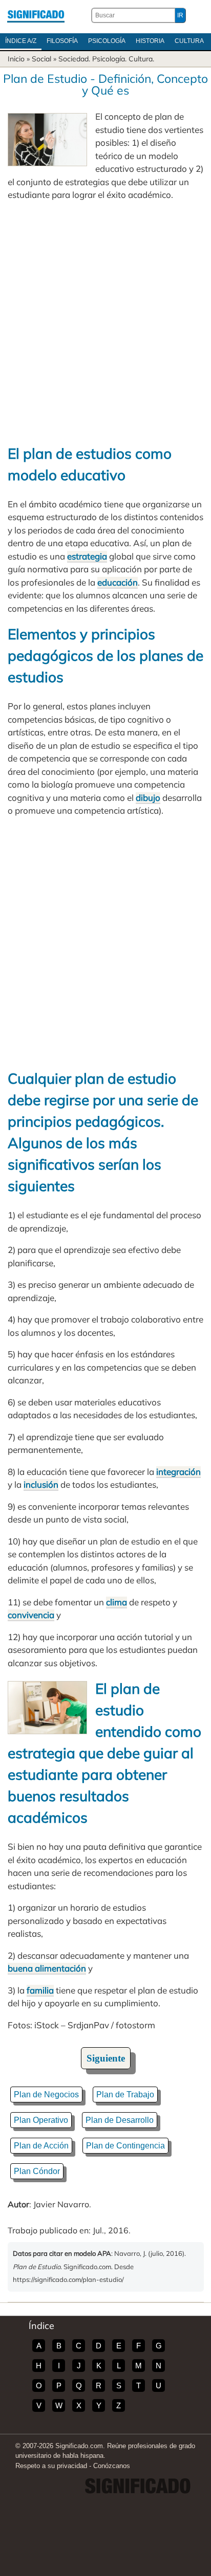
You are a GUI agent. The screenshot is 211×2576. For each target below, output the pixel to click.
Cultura (189, 41)
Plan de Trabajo (125, 2095)
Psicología (107, 41)
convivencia (31, 1615)
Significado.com (36, 15)
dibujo (148, 798)
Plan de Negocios (46, 2095)
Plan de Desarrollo (120, 2120)
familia (40, 1990)
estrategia (87, 556)
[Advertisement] (105, 322)
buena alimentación (47, 1968)
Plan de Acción (41, 2146)
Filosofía (62, 41)
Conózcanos (112, 2466)
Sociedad (73, 59)
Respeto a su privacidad (51, 2466)
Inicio (16, 59)
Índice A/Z (21, 41)
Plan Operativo (41, 2120)
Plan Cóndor (37, 2171)
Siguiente (106, 2058)
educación (118, 582)
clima (117, 1602)
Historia (150, 41)
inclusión (41, 1484)
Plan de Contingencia (125, 2146)
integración (178, 1472)
